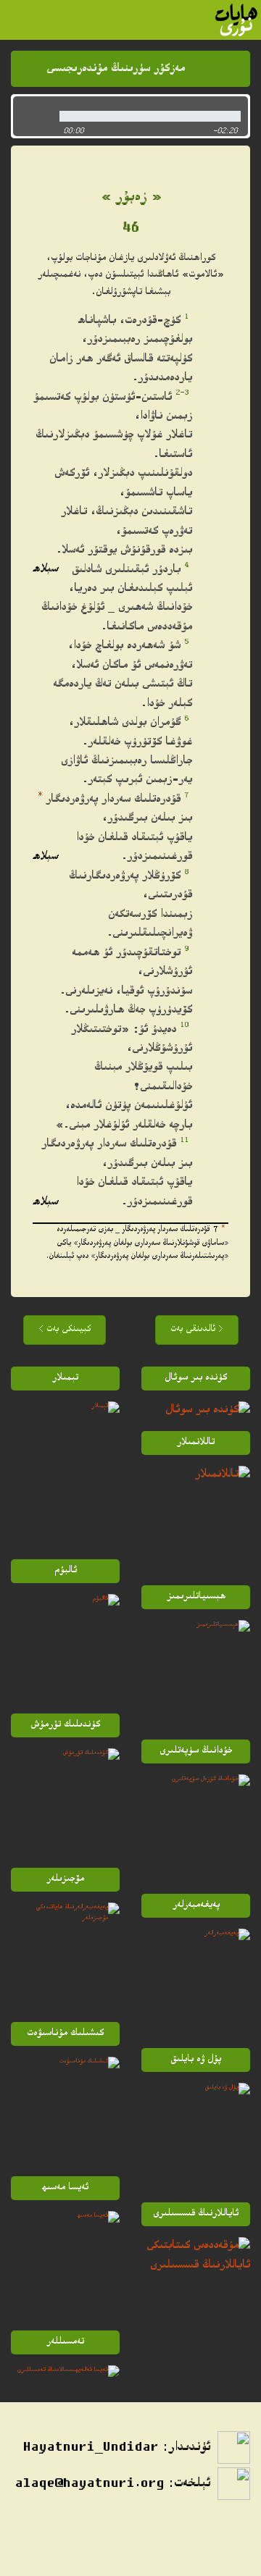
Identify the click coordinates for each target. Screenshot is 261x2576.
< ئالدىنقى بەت (197, 1330)
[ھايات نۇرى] (236, 20)
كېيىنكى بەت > (65, 1330)
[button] (33, 116)
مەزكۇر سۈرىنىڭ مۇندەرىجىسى (116, 69)
